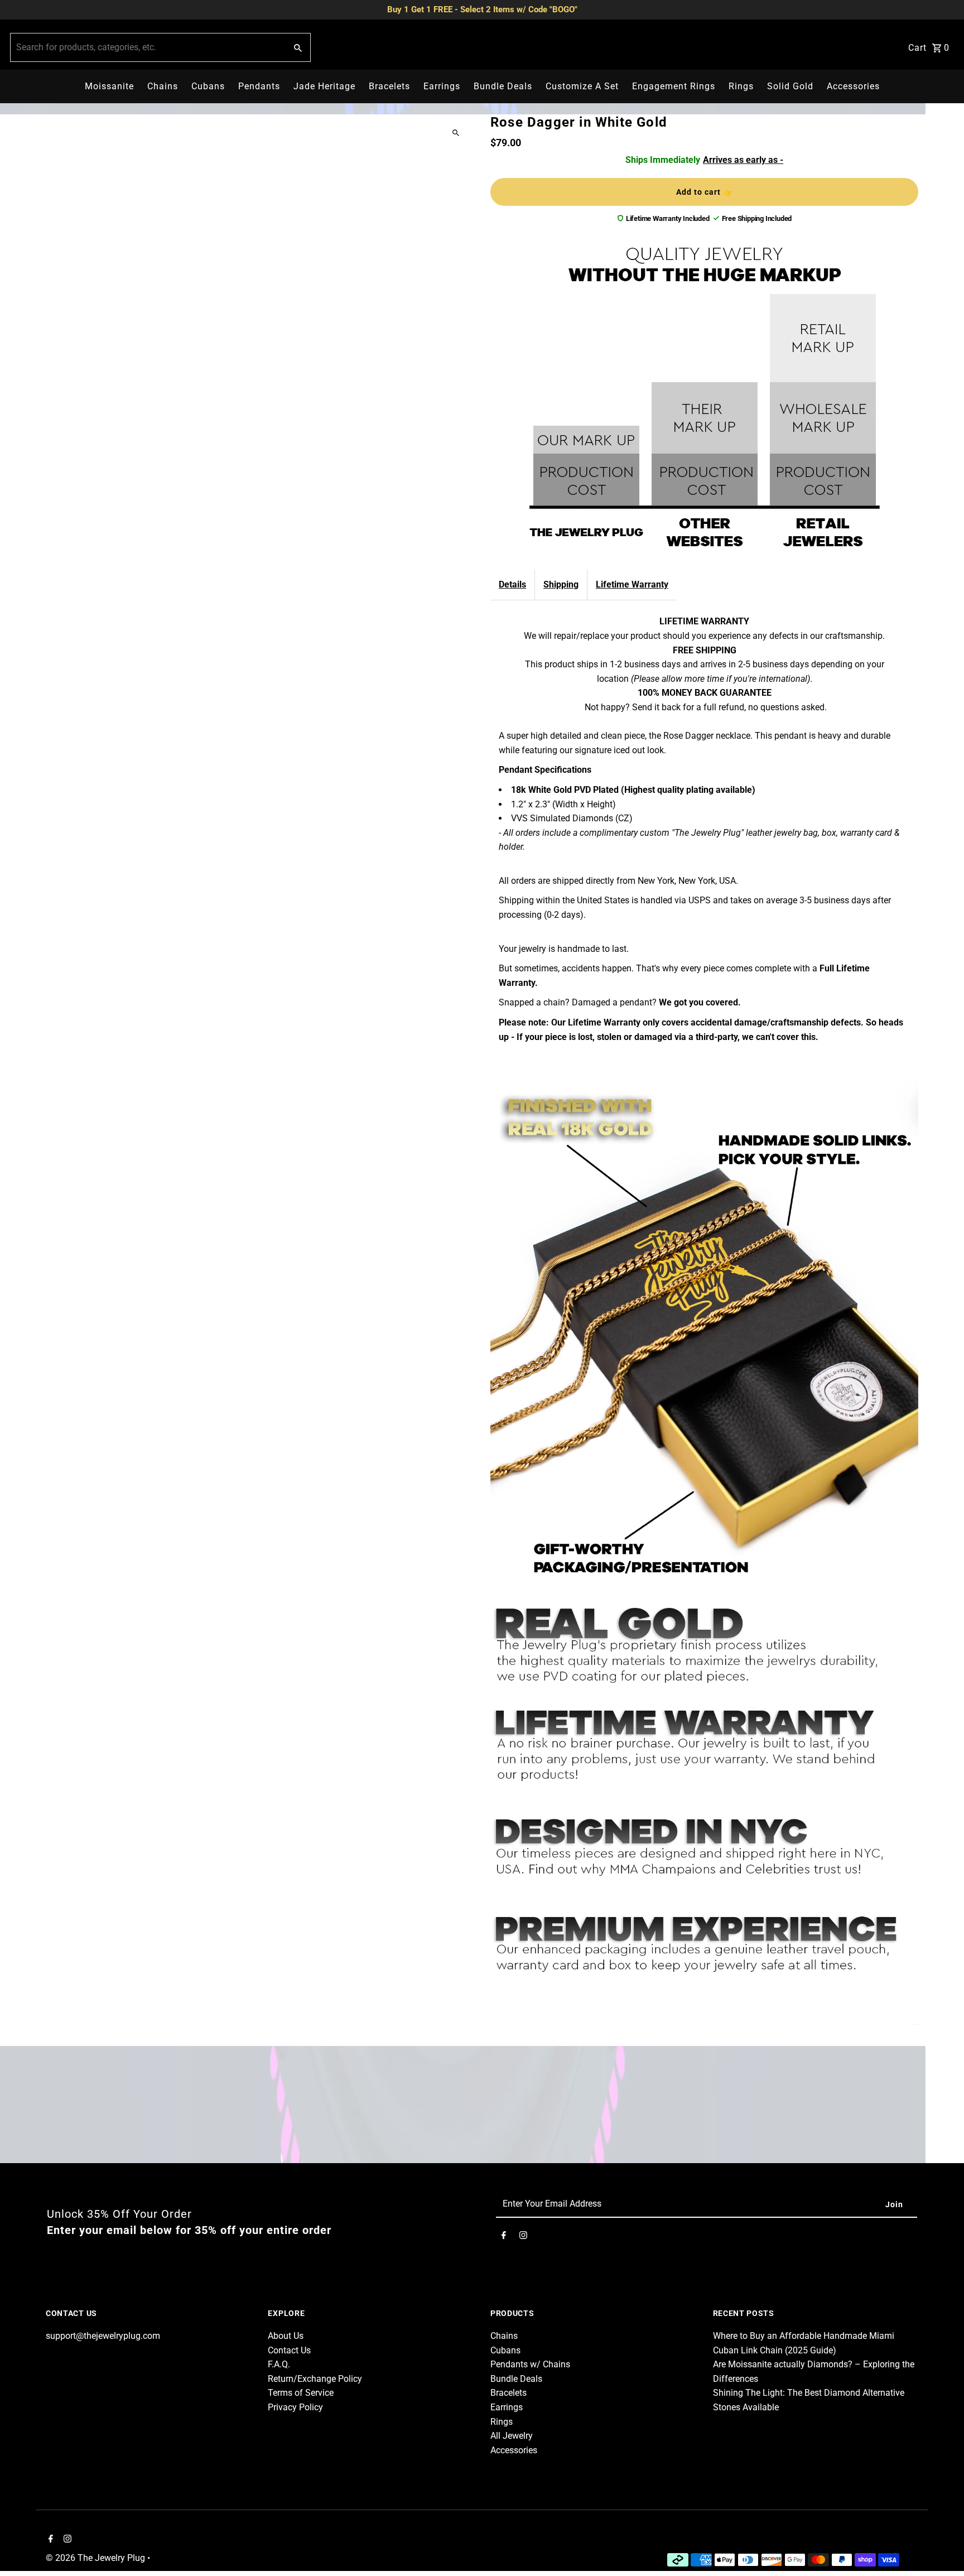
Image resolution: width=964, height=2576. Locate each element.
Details (512, 584)
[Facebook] (504, 2237)
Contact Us (289, 2350)
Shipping (561, 584)
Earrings (442, 86)
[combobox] (147, 47)
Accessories (853, 86)
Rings (741, 86)
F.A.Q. (279, 2364)
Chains (163, 86)
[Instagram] (523, 2237)
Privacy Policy (295, 2407)
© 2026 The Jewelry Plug (97, 2558)
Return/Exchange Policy (315, 2379)
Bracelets (389, 86)
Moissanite (109, 86)
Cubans (208, 86)
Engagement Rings (674, 86)
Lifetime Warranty (632, 584)
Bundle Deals (503, 86)
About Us (286, 2336)
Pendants (259, 86)
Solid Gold (790, 86)
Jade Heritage (324, 86)
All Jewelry (512, 2436)
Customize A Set (582, 86)
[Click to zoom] (456, 133)
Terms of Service (301, 2393)
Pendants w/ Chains (530, 2364)
